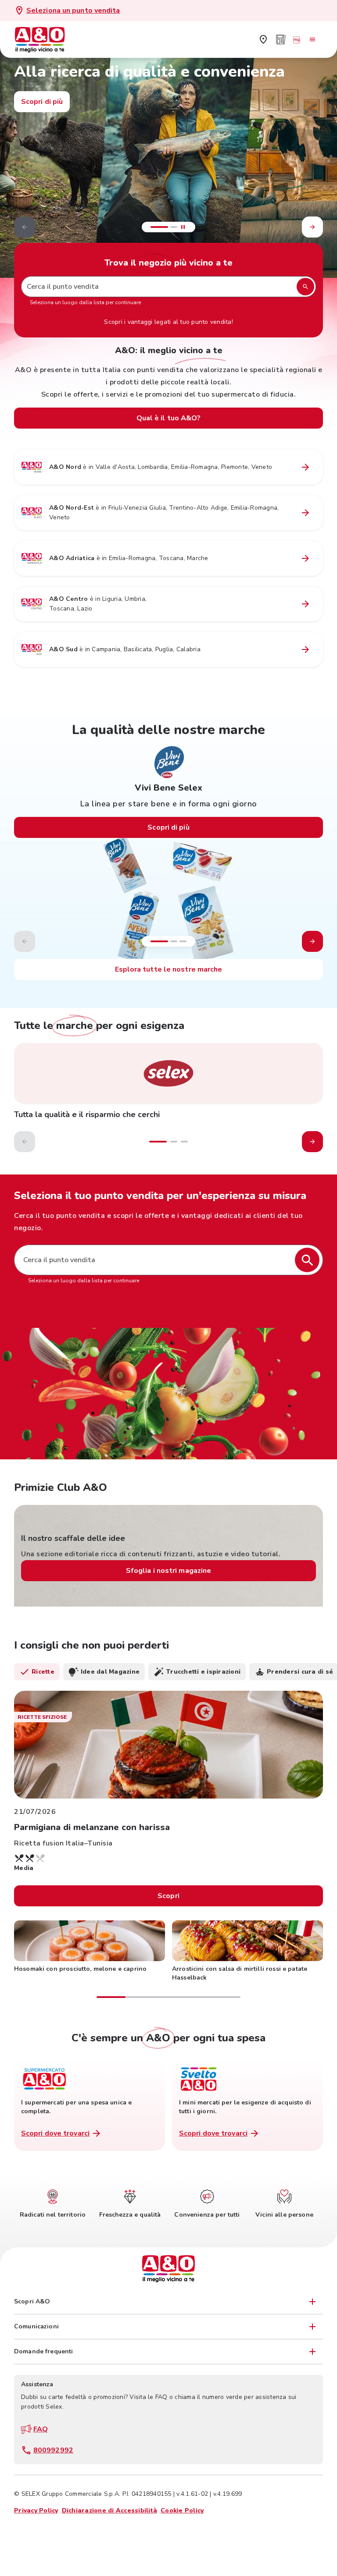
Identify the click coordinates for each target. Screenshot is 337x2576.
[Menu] (312, 39)
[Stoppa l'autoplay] (183, 227)
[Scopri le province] (305, 467)
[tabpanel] (168, 1845)
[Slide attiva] (159, 227)
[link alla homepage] (45, 39)
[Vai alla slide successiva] (312, 227)
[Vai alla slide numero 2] (174, 227)
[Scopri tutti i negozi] (263, 39)
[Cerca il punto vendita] (307, 1260)
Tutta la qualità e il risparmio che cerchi (87, 1114)
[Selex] (168, 1073)
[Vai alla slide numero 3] (183, 941)
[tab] (37, 1672)
